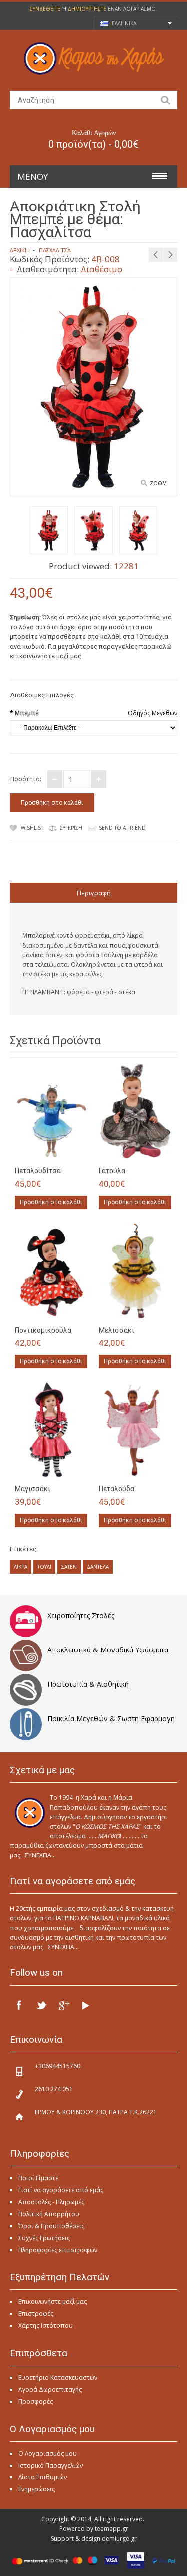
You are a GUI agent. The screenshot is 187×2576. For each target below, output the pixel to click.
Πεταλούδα (116, 1489)
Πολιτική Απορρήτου (49, 2214)
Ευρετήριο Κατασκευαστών (58, 2378)
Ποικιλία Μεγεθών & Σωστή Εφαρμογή (111, 1718)
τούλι (44, 1567)
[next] (170, 255)
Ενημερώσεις (37, 2489)
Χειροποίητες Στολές (81, 1615)
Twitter (41, 2005)
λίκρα (21, 1567)
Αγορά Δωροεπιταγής (50, 2390)
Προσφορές (36, 2402)
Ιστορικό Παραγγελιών (51, 2465)
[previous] (156, 255)
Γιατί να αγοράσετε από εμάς (61, 2190)
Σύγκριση (71, 828)
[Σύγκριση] (78, 1150)
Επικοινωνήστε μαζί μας (53, 2302)
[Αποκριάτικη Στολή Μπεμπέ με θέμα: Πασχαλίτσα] (49, 532)
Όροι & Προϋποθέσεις (51, 2226)
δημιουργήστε (87, 9)
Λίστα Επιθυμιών (43, 2477)
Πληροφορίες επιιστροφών (58, 2250)
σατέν (69, 1567)
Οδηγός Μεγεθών (152, 713)
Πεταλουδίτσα (38, 1171)
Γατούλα (112, 1171)
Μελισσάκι (116, 1330)
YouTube (85, 2005)
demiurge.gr (119, 2538)
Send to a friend (122, 828)
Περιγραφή (94, 893)
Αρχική (19, 250)
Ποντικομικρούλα (43, 1330)
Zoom (158, 483)
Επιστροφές (36, 2314)
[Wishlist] (61, 1150)
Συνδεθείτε (45, 9)
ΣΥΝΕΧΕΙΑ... (40, 1855)
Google (63, 2005)
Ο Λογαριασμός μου (48, 2453)
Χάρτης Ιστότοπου (46, 2325)
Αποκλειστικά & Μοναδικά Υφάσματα (108, 1650)
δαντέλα (98, 1567)
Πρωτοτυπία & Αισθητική (88, 1684)
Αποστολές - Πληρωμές (51, 2202)
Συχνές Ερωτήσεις (44, 2238)
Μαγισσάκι (33, 1489)
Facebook (19, 2005)
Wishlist (32, 828)
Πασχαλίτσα (55, 250)
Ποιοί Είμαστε (38, 2178)
